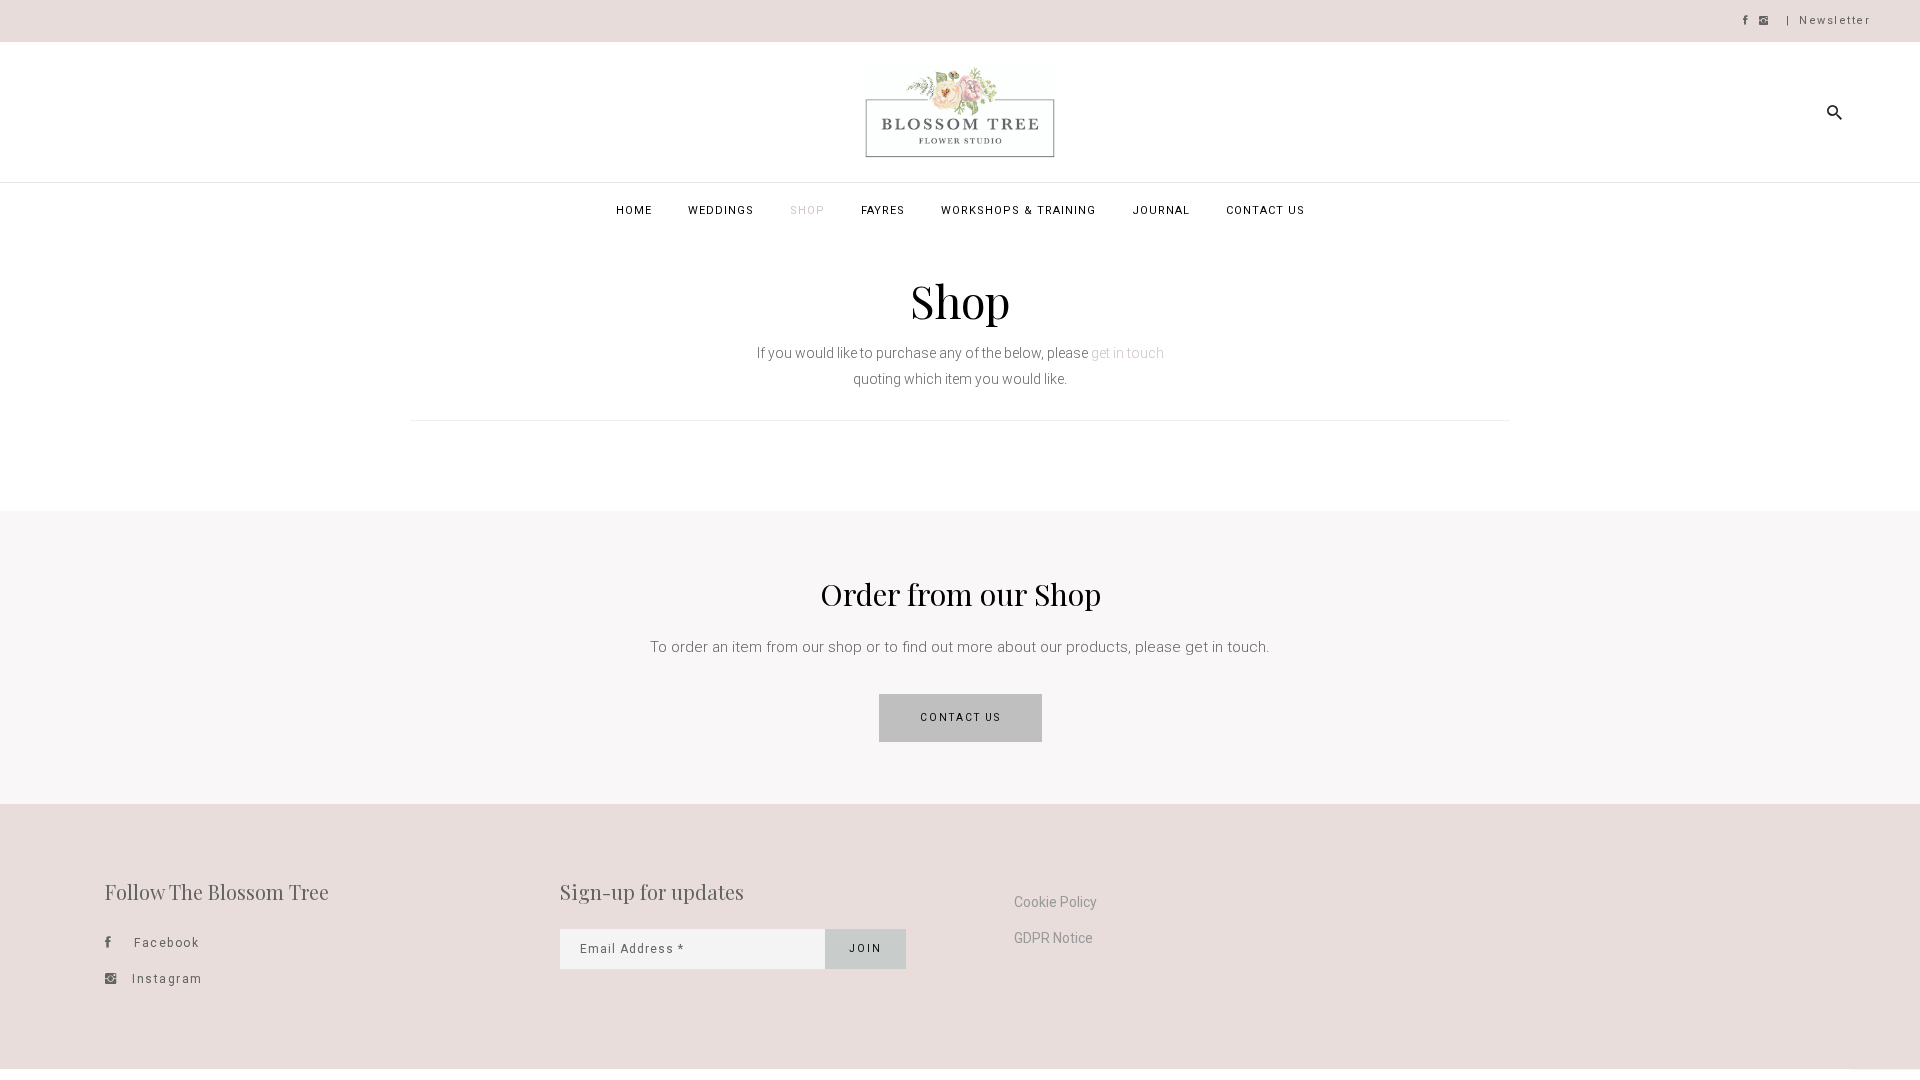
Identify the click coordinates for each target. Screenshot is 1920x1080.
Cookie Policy (1055, 902)
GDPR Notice (1053, 938)
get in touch (1127, 353)
